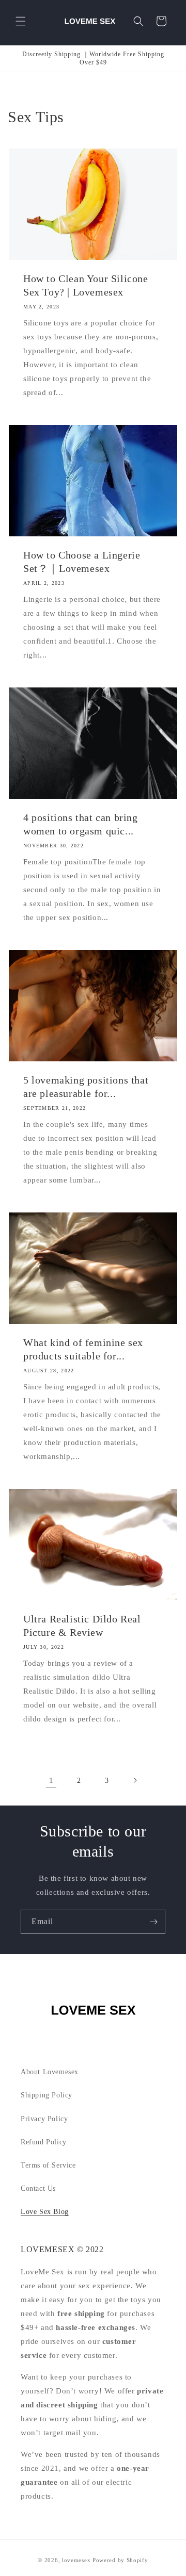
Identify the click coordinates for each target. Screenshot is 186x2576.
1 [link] (51, 1780)
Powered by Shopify (120, 2560)
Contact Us (38, 2188)
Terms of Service (48, 2165)
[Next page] (135, 1780)
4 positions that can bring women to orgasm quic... (81, 824)
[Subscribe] (153, 1922)
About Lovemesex (50, 2072)
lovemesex (76, 2560)
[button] (21, 21)
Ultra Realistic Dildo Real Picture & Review (82, 1626)
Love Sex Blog (45, 2212)
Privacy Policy (44, 2119)
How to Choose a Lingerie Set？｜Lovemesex (82, 562)
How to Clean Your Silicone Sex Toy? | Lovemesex (86, 285)
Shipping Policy (47, 2095)
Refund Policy (44, 2142)
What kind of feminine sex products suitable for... (83, 1349)
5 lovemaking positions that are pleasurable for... (86, 1087)
